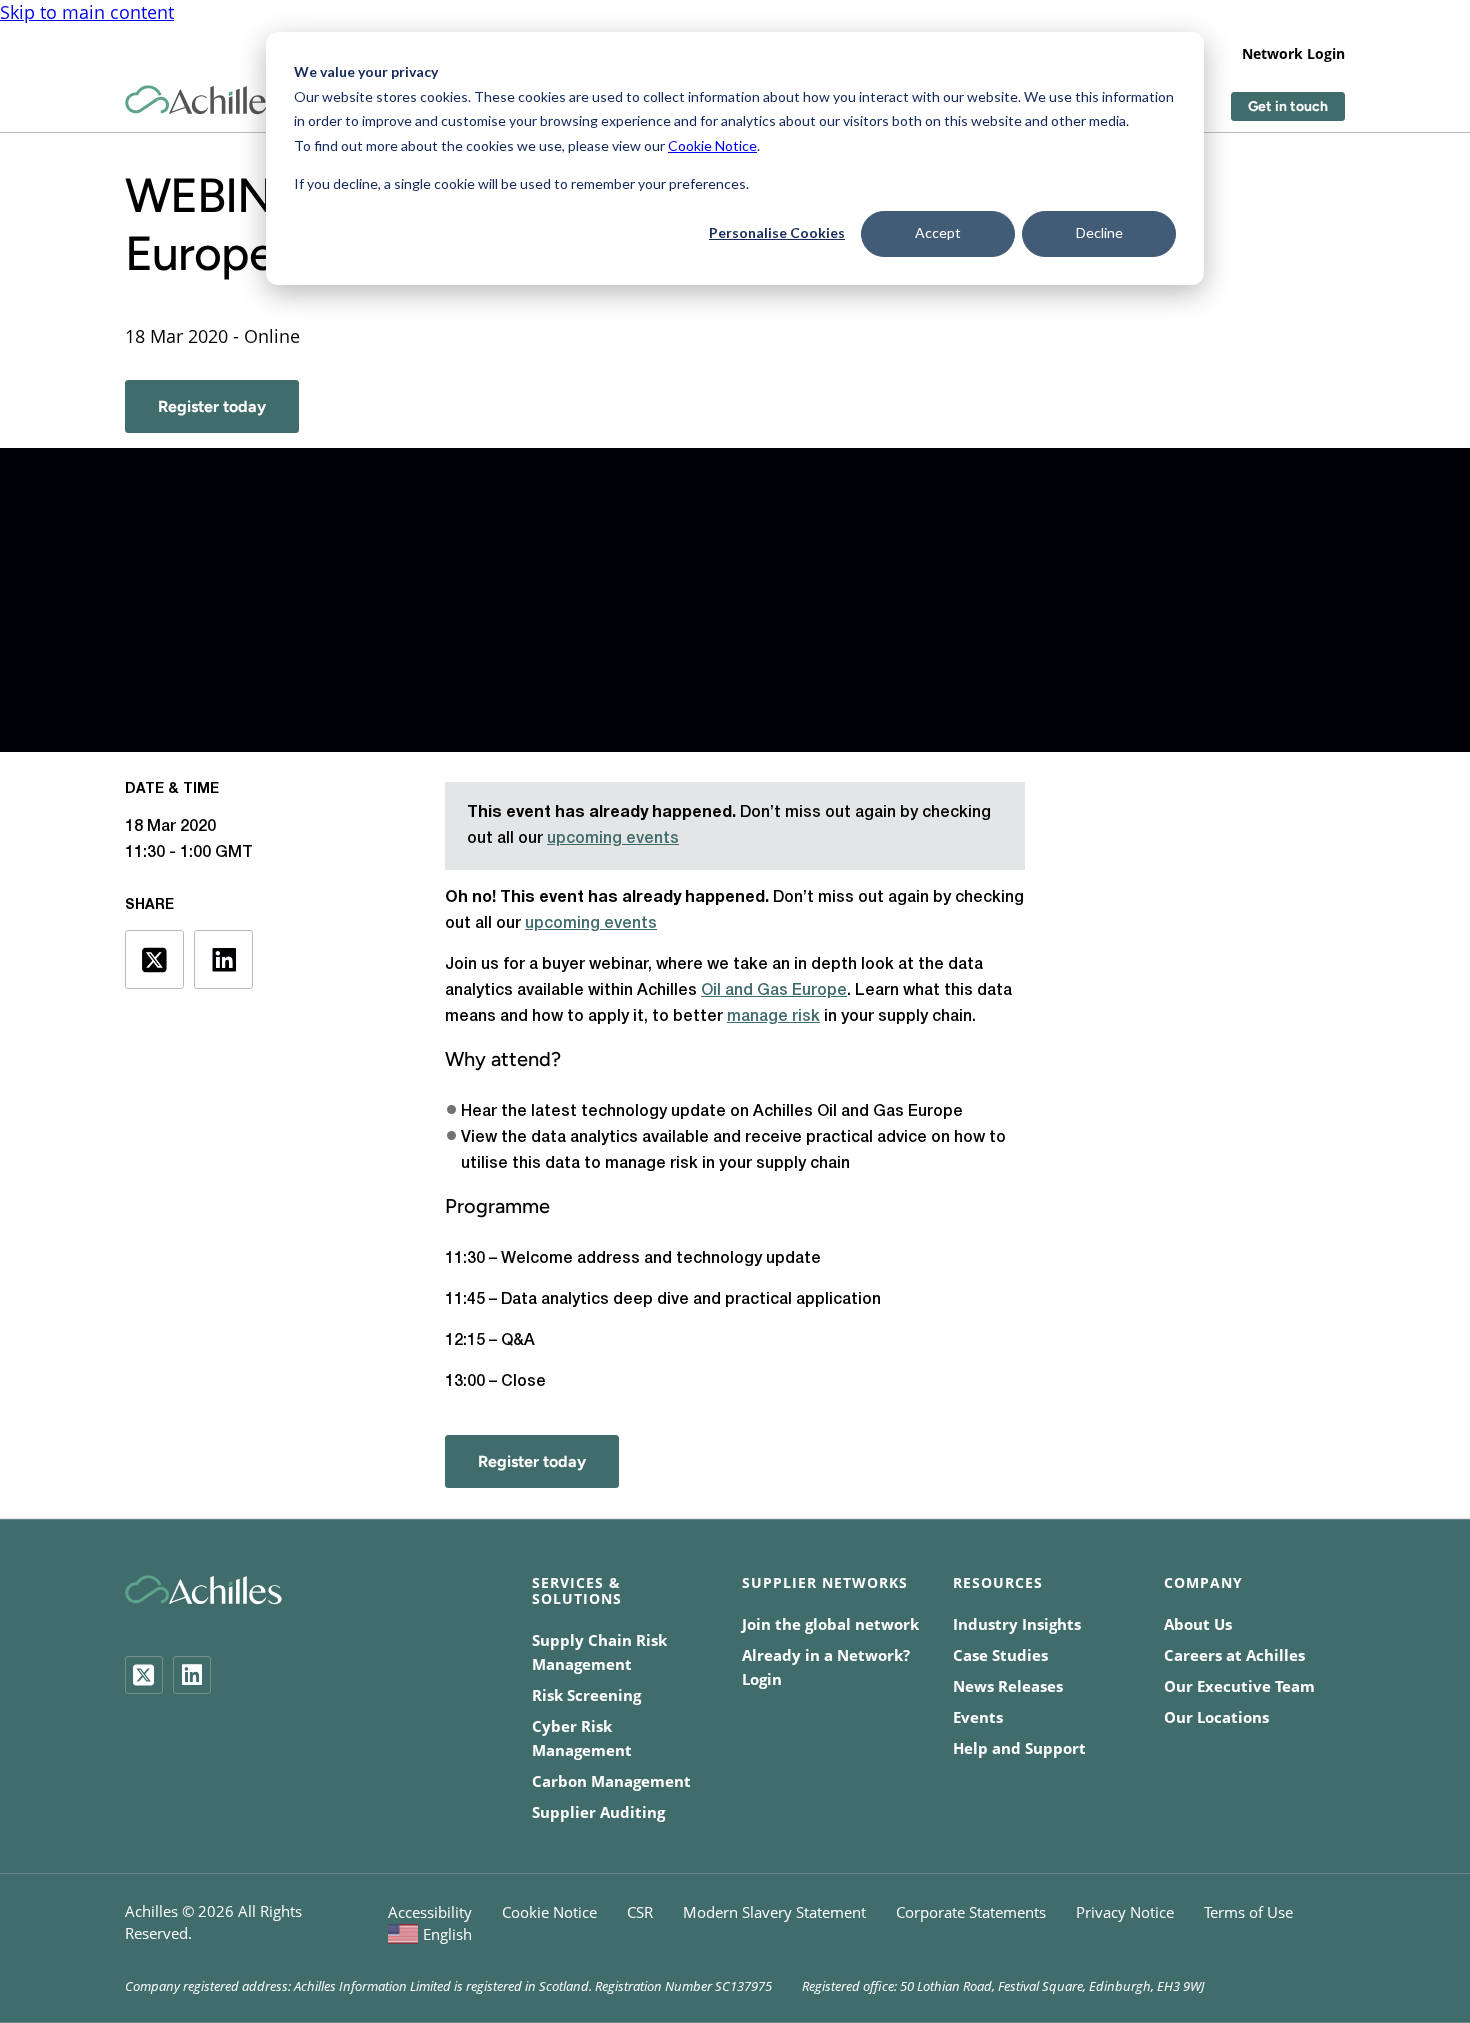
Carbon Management (611, 1781)
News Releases (1008, 1686)
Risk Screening (586, 1695)
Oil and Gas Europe (774, 991)
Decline (1099, 232)
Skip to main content (87, 12)
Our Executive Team (1239, 1686)
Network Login (1293, 53)
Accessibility (430, 1912)
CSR (640, 1912)
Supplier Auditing (598, 1812)
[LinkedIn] (192, 1675)
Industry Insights (1017, 1624)
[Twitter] (144, 1675)
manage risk (773, 1017)
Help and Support (1019, 1748)
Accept (938, 232)
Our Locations (1216, 1717)
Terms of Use (1248, 1912)
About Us (1198, 1624)
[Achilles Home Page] (203, 100)
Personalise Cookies (777, 232)
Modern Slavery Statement (774, 1912)
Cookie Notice (712, 145)
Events (978, 1717)
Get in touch (1288, 106)
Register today (212, 406)
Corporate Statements (971, 1912)
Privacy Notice (1125, 1912)
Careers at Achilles (1234, 1655)
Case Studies (1000, 1655)
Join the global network (830, 1624)
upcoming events (613, 839)
